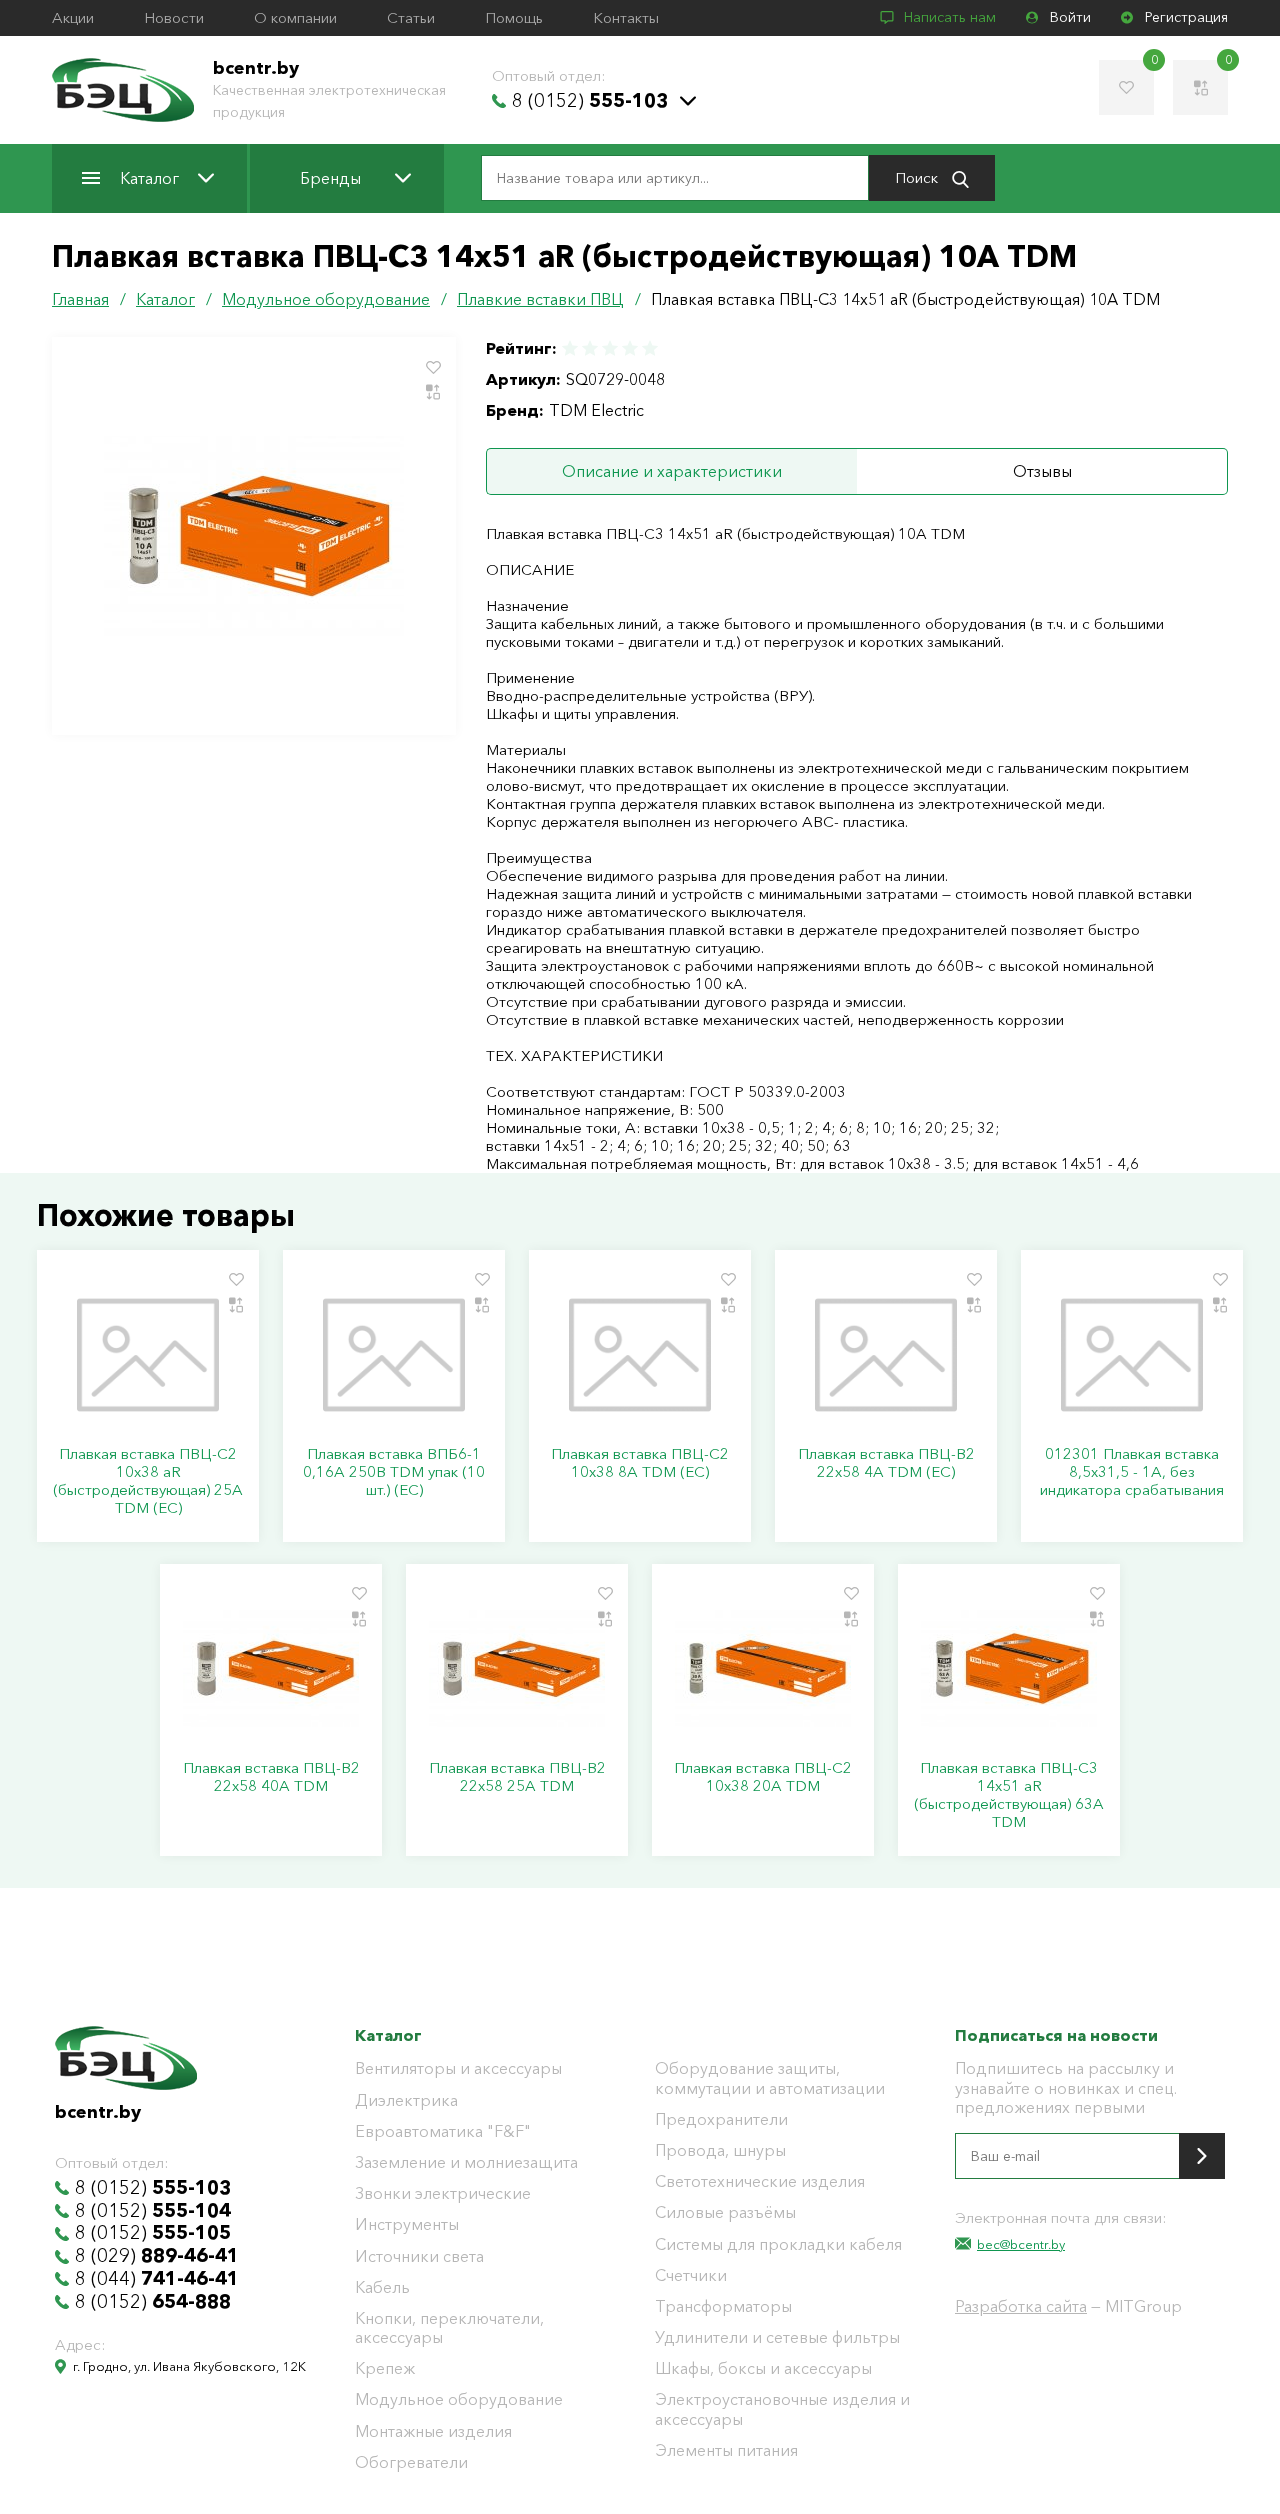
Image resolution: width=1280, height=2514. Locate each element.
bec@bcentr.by (1021, 2244)
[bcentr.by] (123, 90)
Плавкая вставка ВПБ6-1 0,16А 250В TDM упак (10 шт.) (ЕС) (394, 1472)
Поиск (918, 177)
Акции (73, 18)
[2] (590, 348)
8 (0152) (590, 101)
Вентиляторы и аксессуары (458, 2068)
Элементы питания (726, 2450)
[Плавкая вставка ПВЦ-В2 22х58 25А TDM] (517, 1669)
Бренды (330, 178)
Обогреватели (411, 2462)
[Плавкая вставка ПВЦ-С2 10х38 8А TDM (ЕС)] (640, 1355)
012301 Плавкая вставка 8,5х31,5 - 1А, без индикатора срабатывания (1132, 1472)
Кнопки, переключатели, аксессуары (449, 2328)
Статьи (411, 18)
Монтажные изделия (433, 2431)
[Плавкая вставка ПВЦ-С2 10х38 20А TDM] (763, 1669)
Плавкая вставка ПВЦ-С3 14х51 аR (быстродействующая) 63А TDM (1009, 1795)
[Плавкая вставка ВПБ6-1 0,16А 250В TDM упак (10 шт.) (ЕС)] (394, 1355)
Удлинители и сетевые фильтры (777, 2337)
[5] (649, 348)
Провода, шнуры (720, 2150)
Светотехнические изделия (760, 2181)
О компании (295, 18)
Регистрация (1186, 17)
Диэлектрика (406, 2100)
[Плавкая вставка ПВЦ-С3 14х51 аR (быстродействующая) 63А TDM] (1009, 1669)
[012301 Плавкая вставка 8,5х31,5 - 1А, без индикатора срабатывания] (1132, 1355)
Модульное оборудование (459, 2399)
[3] (610, 348)
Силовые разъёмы (725, 2212)
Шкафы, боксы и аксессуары (763, 2368)
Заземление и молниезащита (466, 2162)
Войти (1070, 17)
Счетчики (691, 2275)
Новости (174, 18)
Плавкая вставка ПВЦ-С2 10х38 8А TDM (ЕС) (640, 1463)
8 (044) (157, 2279)
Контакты (626, 18)
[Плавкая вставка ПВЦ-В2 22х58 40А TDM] (271, 1669)
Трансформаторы (723, 2306)
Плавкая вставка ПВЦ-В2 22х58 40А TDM (271, 1777)
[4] (630, 348)
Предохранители (721, 2119)
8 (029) (157, 2256)
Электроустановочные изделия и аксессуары (782, 2409)
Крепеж (385, 2368)
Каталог (149, 178)
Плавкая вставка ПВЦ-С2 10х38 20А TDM (763, 1777)
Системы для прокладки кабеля (778, 2244)
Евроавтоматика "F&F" (443, 2131)
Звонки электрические (443, 2193)
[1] (571, 348)
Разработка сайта (1021, 2306)
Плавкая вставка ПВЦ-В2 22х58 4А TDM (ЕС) (886, 1463)
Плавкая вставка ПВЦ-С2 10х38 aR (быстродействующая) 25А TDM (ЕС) (148, 1481)
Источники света (419, 2256)
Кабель (382, 2287)
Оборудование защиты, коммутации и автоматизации (770, 2078)
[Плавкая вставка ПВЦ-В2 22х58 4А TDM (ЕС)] (886, 1355)
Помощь (514, 18)
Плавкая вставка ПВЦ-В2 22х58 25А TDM (517, 1777)
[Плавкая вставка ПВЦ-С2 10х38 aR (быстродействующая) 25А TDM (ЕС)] (148, 1355)
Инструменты (407, 2224)
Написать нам (950, 17)
